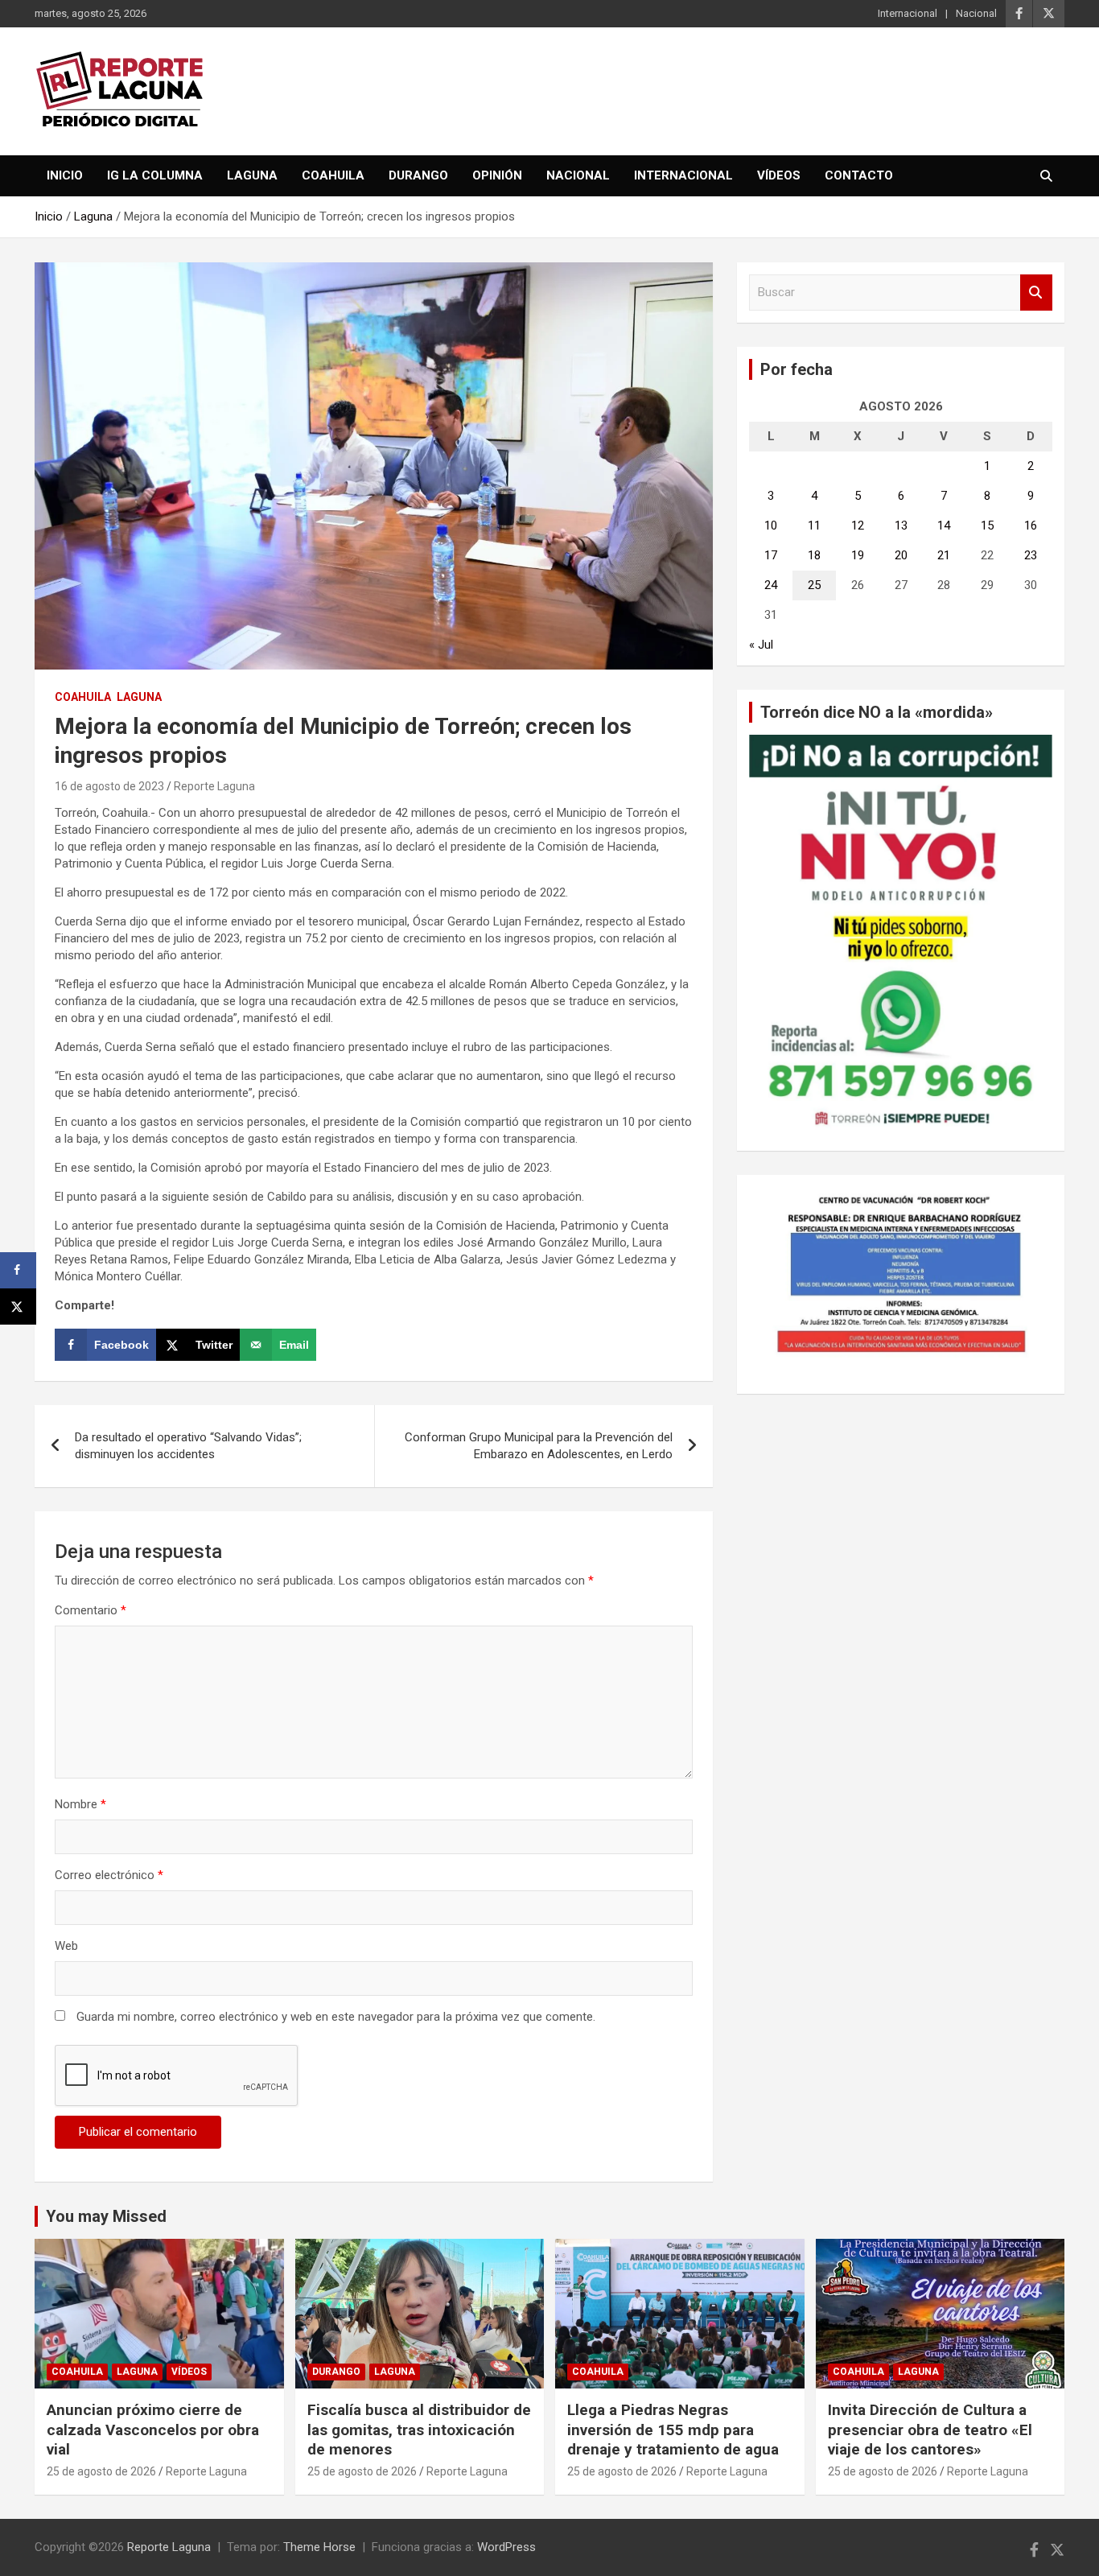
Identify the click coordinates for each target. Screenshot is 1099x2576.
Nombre (80, 1804)
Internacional (908, 13)
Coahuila (333, 175)
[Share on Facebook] (18, 1270)
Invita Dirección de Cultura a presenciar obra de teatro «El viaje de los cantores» (930, 2430)
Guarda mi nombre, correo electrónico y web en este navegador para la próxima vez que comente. (336, 2017)
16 (1031, 526)
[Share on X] (18, 1307)
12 (858, 526)
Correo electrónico (109, 1875)
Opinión (497, 175)
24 (771, 585)
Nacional (976, 13)
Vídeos (779, 175)
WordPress (506, 2547)
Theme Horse (319, 2547)
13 (901, 526)
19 (858, 555)
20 (901, 555)
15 (987, 526)
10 (771, 526)
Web (66, 1946)
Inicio (65, 175)
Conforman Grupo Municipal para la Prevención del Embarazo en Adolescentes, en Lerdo (539, 1446)
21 (944, 555)
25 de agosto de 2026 (101, 2471)
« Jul (761, 645)
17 (771, 555)
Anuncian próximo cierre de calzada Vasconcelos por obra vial (153, 2430)
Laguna (252, 175)
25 (814, 585)
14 (944, 526)
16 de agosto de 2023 (109, 786)
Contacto (859, 175)
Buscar (1036, 293)
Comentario (91, 1610)
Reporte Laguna (214, 786)
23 (1031, 555)
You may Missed (106, 2216)
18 (814, 555)
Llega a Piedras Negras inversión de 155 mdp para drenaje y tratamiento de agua (673, 2430)
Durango (418, 175)
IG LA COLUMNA (155, 175)
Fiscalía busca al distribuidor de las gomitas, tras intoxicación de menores (419, 2430)
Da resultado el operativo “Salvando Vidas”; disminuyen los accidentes (188, 1446)
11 (814, 526)
